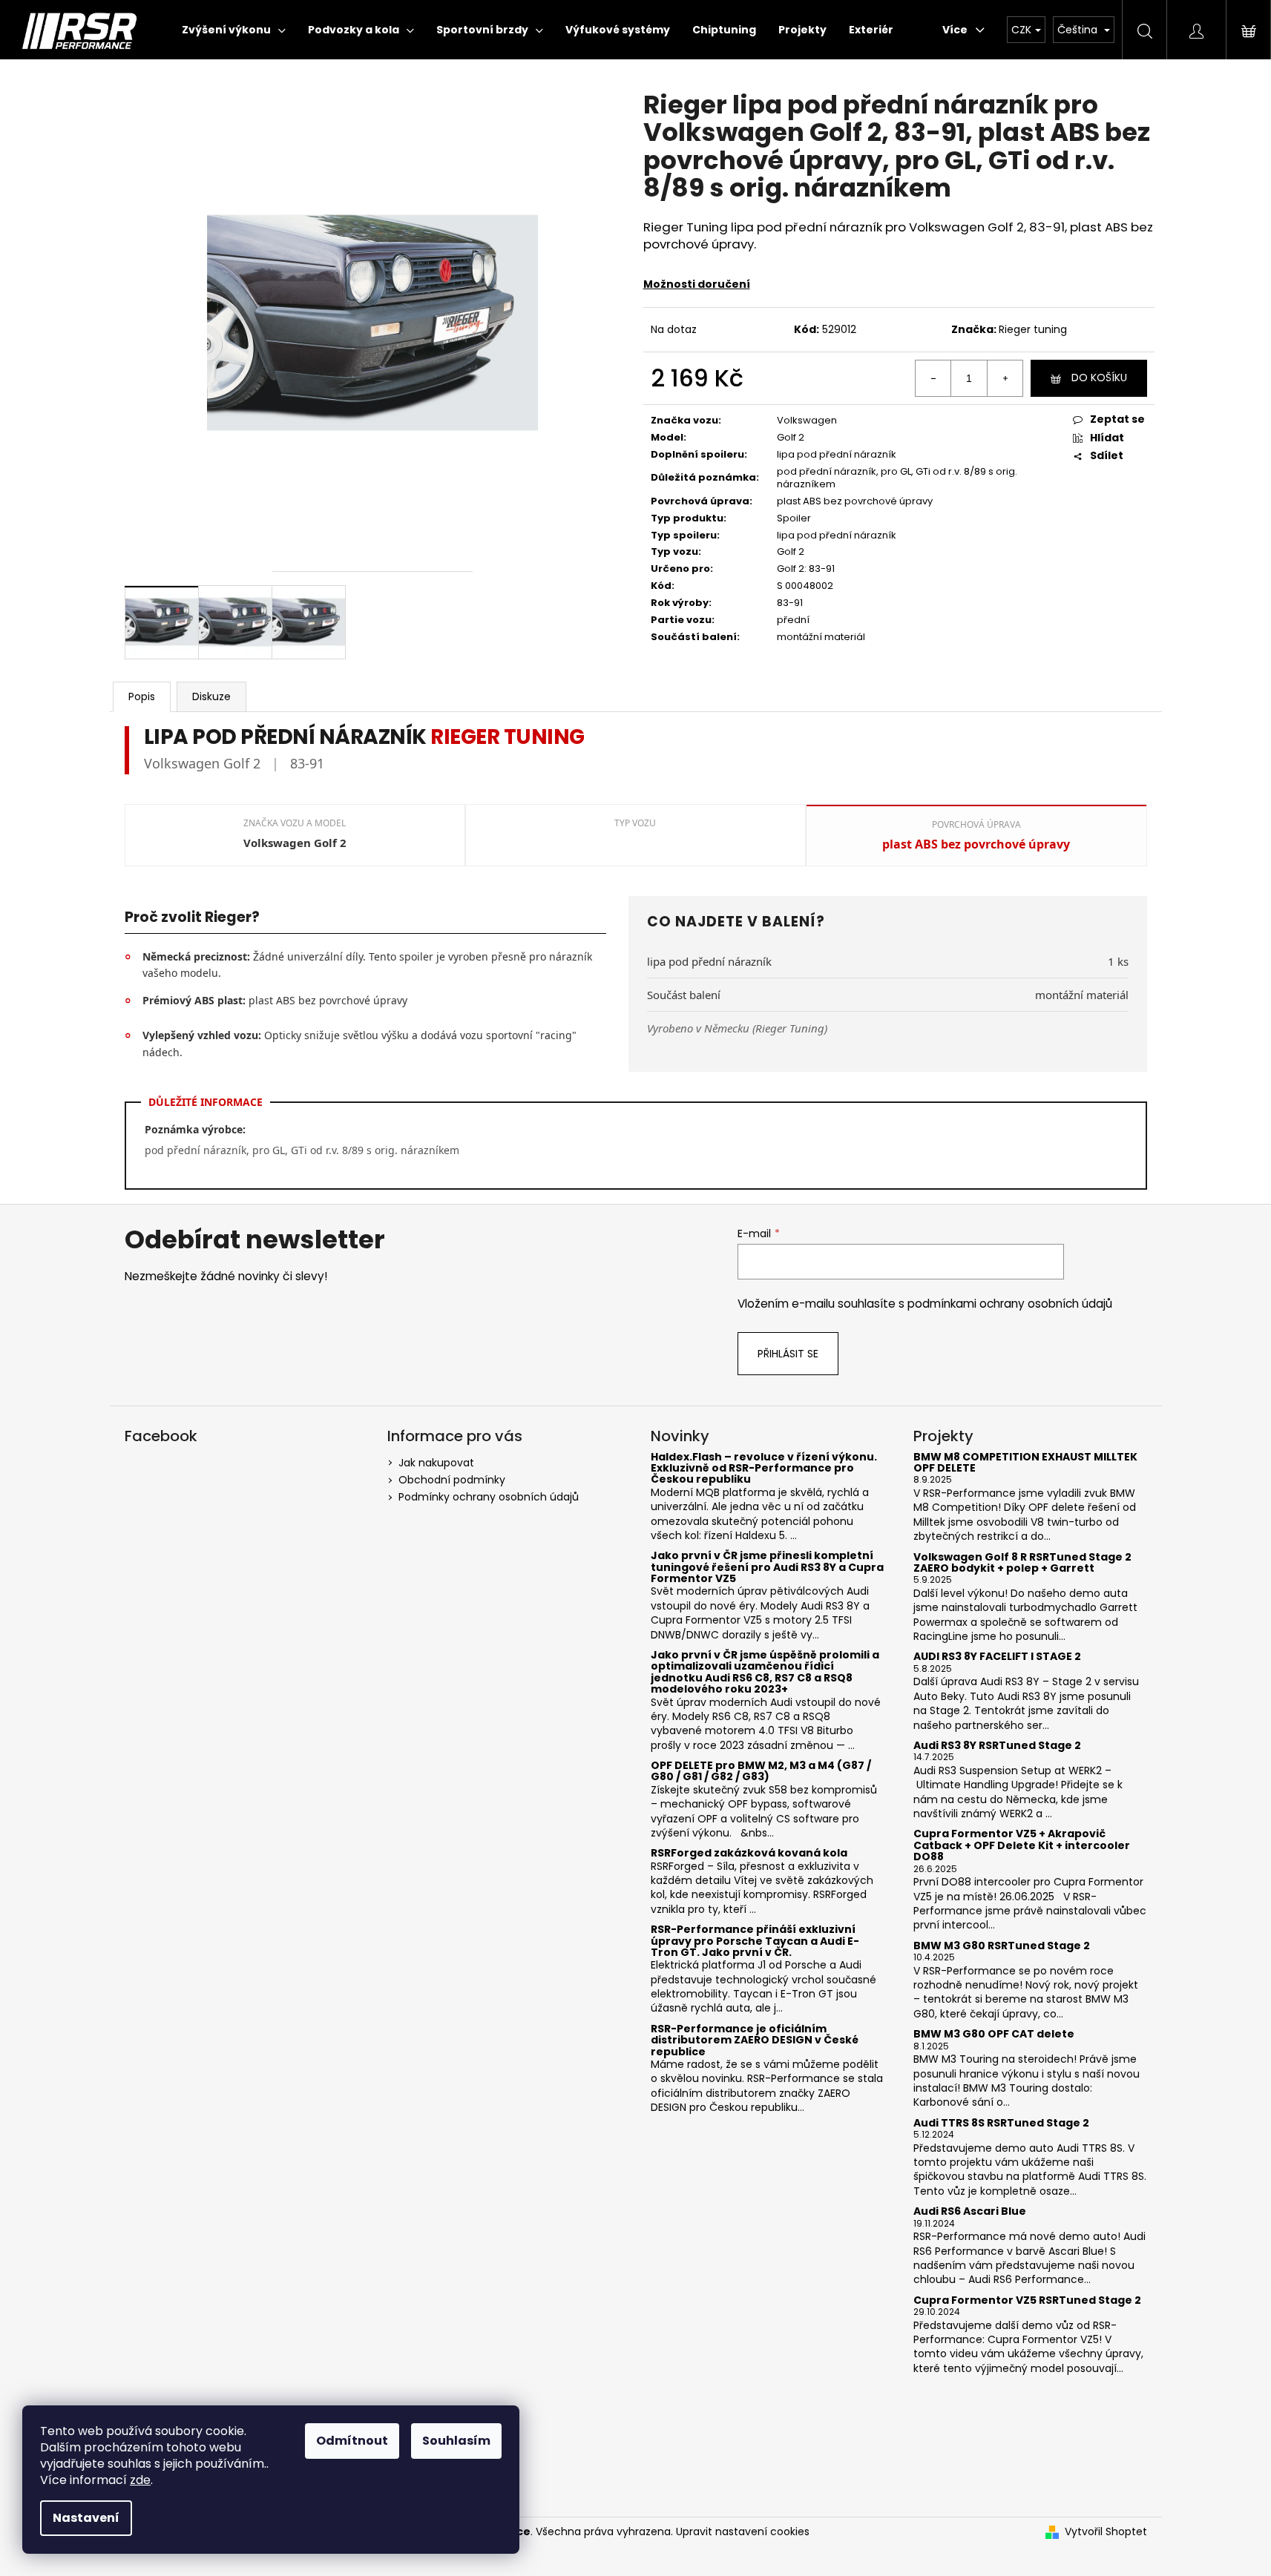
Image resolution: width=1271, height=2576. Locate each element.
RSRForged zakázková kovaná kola (749, 1853)
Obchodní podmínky (452, 1480)
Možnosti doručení (697, 284)
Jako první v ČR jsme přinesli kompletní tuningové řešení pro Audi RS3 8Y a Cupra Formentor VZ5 (767, 1567)
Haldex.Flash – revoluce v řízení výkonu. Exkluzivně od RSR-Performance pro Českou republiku (764, 1469)
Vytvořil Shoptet (1106, 2532)
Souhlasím (456, 2441)
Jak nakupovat (436, 1463)
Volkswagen (807, 420)
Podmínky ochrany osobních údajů (489, 1497)
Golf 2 (791, 437)
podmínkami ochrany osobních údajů (1010, 1304)
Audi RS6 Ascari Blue (970, 2211)
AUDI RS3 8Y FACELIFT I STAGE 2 (997, 1657)
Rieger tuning (1033, 329)
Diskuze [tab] (211, 696)
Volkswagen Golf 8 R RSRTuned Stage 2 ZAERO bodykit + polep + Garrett (1022, 1563)
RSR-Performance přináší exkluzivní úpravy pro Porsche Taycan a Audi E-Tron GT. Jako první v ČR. (755, 1941)
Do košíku (1099, 378)
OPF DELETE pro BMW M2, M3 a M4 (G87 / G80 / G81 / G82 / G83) (761, 1772)
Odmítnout (352, 2441)
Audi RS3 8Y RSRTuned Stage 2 (997, 1746)
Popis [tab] (142, 696)
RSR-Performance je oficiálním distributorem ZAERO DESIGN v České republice (755, 2040)
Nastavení (86, 2518)
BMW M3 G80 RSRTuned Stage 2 (1002, 1946)
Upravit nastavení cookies (743, 2531)
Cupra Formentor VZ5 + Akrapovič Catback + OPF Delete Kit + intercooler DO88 (1022, 1845)
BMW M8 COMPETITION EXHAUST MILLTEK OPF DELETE (1025, 1463)
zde (140, 2480)
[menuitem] (234, 30)
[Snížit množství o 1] (933, 378)
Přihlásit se (788, 1354)
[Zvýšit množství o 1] (1005, 378)
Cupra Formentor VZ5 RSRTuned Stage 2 (1027, 2300)
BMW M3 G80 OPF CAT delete (994, 2034)
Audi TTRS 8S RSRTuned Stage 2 (1001, 2123)
